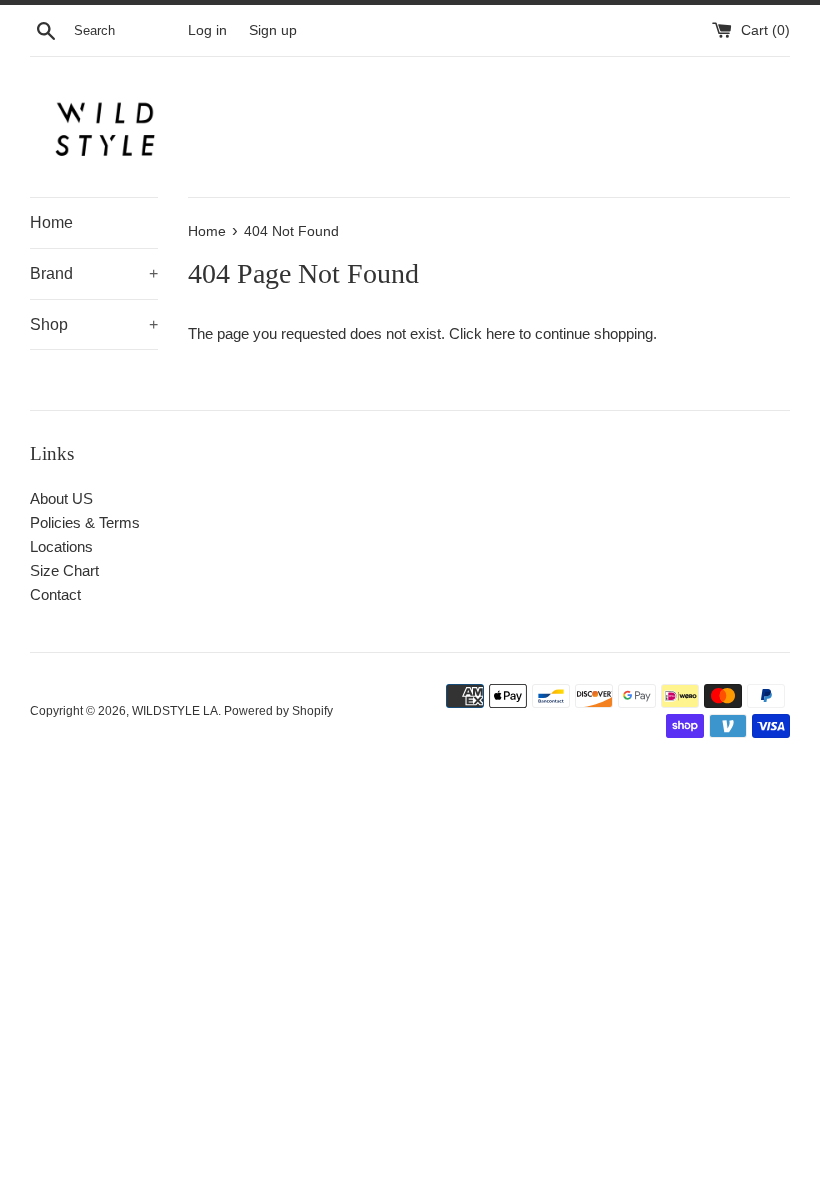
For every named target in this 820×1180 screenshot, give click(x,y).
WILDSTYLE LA (175, 711)
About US (61, 498)
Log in (207, 30)
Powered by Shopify (278, 711)
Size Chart (64, 570)
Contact (55, 594)
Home (51, 222)
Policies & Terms (85, 522)
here (500, 333)
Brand (94, 273)
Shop (94, 324)
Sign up (273, 30)
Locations (61, 546)
